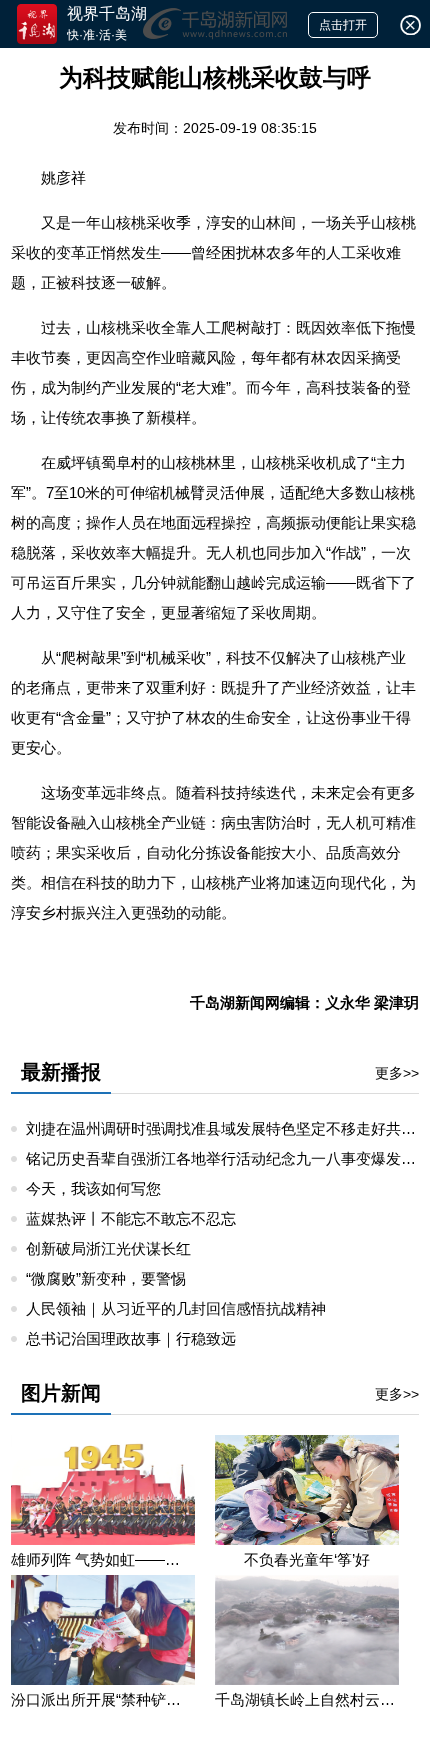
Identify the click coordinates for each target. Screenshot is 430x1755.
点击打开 (343, 25)
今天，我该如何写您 (93, 1188)
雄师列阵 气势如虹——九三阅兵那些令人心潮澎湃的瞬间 (103, 1559)
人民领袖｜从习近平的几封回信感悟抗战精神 (176, 1308)
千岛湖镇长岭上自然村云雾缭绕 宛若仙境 (307, 1699)
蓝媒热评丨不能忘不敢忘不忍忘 (131, 1218)
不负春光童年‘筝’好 (307, 1559)
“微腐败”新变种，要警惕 (106, 1278)
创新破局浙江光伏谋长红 (108, 1248)
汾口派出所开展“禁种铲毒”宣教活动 (103, 1699)
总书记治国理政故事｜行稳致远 (131, 1338)
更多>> (397, 1073)
